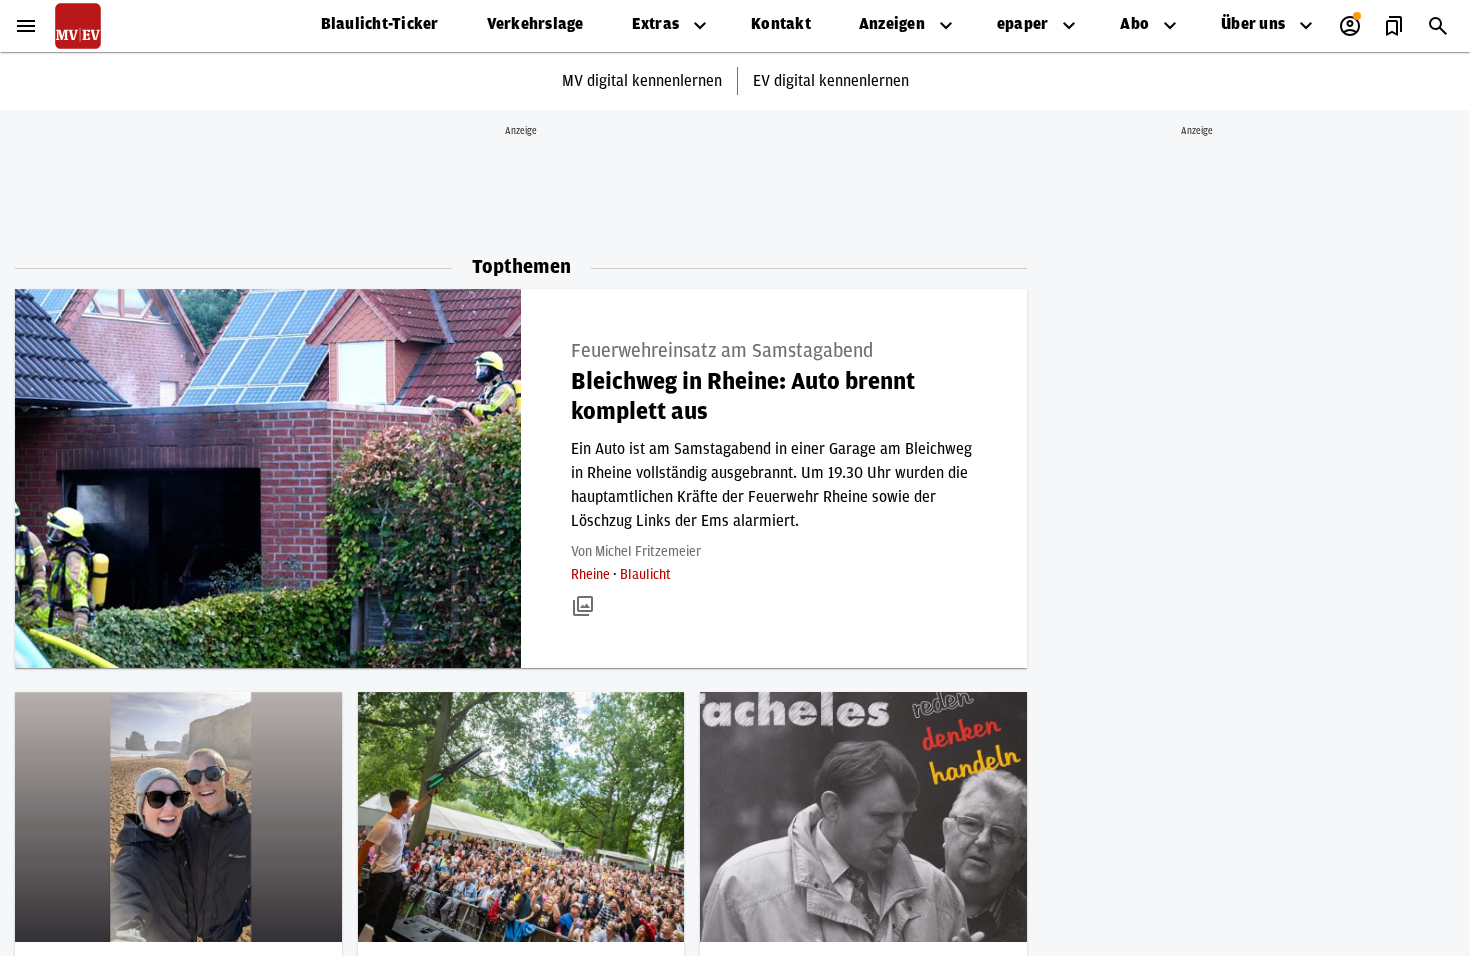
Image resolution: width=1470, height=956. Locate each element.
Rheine (592, 575)
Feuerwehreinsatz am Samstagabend (722, 351)
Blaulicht (645, 575)
